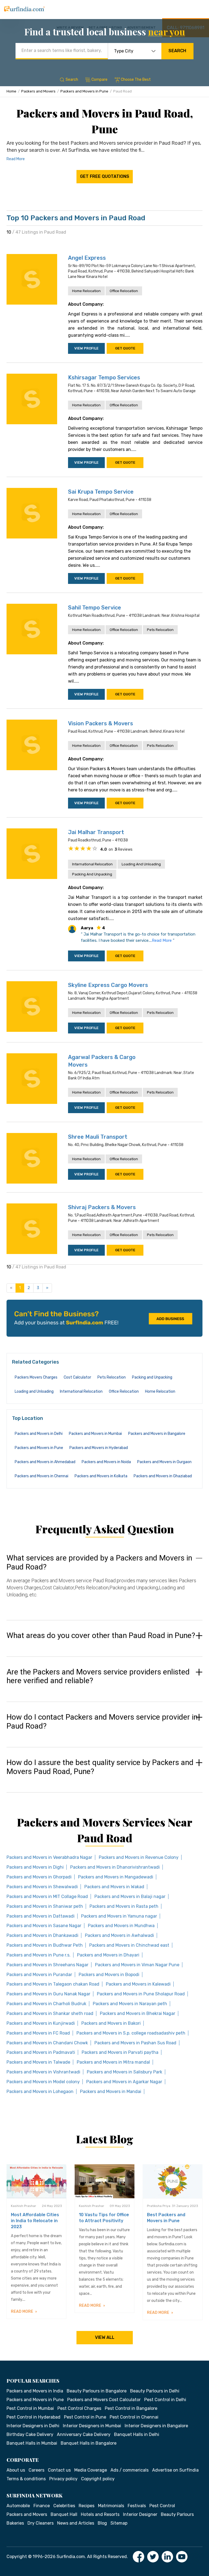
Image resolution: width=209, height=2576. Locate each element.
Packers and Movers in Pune (84, 91)
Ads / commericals (130, 2470)
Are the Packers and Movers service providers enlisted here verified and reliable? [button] (98, 1676)
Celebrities (64, 2506)
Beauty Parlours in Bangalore (97, 2391)
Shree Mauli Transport (98, 1137)
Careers (36, 2470)
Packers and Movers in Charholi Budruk (46, 2004)
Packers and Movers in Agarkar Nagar (124, 2082)
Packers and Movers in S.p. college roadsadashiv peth (131, 2033)
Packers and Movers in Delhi (39, 1434)
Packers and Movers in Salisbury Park (125, 2072)
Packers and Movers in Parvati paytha (120, 2052)
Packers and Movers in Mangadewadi (116, 1877)
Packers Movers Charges (36, 1377)
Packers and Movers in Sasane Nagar (44, 1926)
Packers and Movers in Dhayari (108, 1955)
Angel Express (87, 258)
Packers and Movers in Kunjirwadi (41, 2023)
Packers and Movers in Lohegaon (40, 2092)
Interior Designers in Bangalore (156, 2426)
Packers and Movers (38, 91)
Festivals (137, 2506)
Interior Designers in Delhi (33, 2426)
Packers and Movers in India (35, 2391)
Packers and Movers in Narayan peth (130, 2004)
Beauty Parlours (177, 2514)
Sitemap (119, 2523)
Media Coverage (91, 2470)
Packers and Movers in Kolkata (101, 1476)
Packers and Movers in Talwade (38, 2062)
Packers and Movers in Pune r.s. (39, 1955)
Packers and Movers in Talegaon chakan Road (53, 1984)
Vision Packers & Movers (101, 723)
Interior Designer (140, 2514)
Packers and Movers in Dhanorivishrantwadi (115, 1867)
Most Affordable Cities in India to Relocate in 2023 (35, 2221)
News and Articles (76, 2523)
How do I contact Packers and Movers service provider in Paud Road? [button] (102, 1722)
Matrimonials (111, 2506)
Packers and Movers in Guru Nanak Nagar (48, 1994)
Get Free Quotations (105, 176)
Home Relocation (86, 291)
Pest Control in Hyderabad (33, 2417)
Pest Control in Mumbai (30, 2408)
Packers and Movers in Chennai (42, 1476)
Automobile (18, 2506)
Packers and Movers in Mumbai (95, 1434)
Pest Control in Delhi (165, 2400)
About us (16, 2470)
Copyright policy (98, 2479)
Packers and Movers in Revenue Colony (139, 1857)
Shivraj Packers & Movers (102, 1207)
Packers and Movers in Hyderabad (99, 1448)
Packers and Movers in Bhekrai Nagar (138, 2013)
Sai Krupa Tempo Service (101, 492)
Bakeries (15, 2523)
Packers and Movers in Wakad (114, 1887)
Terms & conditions (26, 2479)
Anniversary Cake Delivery (84, 2434)
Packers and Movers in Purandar (39, 1975)
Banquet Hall (64, 2514)
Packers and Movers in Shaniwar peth (45, 1906)
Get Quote (125, 348)
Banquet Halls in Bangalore (89, 2443)
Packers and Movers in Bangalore (157, 1434)
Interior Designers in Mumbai (92, 2426)
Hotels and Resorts (100, 2514)
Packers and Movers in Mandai (111, 2092)
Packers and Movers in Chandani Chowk (47, 2043)
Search (177, 51)
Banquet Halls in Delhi (137, 2434)
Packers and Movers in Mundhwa (121, 1926)
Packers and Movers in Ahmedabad (45, 1462)
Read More (16, 159)
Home (11, 91)
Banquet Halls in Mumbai (32, 2443)
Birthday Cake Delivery (30, 2434)
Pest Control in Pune (85, 2417)
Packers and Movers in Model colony (43, 2082)
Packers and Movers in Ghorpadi (39, 1877)
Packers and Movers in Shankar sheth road (50, 2013)
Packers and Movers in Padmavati (41, 2052)
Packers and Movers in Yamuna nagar (119, 1916)
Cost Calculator (77, 1377)
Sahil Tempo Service (95, 608)
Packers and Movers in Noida (106, 1462)
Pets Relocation (160, 630)
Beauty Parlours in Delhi (155, 2391)
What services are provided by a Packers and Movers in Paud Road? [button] (99, 1563)
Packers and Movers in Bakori (111, 2023)
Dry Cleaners (41, 2523)
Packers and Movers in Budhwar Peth (45, 1945)
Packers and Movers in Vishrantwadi (43, 2072)
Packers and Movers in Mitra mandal (113, 2062)
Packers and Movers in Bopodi (109, 1975)
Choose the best (136, 80)
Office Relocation (124, 291)
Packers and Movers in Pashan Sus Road (135, 2043)
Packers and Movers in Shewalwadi (42, 1887)
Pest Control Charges (79, 2408)
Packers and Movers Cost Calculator (104, 2400)
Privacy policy (63, 2479)
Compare (99, 80)
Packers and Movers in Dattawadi (41, 1916)
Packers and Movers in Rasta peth (124, 1906)
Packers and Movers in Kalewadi (138, 1984)
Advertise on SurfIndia (175, 2470)
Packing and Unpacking (92, 874)
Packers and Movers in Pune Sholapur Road (141, 1994)
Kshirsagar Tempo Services (104, 377)
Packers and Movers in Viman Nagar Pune (137, 1965)
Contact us (59, 2470)
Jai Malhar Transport (96, 832)
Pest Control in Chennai (134, 2417)
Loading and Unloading (141, 864)
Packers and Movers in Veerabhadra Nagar (49, 1857)
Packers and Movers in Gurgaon (164, 1462)
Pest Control (162, 2506)
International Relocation (92, 864)
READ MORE (22, 2312)
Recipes (87, 2506)
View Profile (86, 348)
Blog (102, 2523)
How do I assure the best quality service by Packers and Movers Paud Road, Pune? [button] (100, 1767)
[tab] (104, 1581)
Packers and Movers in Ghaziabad (163, 1476)
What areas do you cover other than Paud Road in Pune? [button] (101, 1636)
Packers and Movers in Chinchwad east (129, 1945)
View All (105, 2337)
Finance (42, 2506)
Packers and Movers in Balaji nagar (130, 1897)
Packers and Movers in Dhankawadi (42, 1935)
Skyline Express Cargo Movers (108, 985)
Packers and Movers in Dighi (35, 1867)
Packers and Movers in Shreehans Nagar (47, 1965)
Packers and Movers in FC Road (38, 2033)
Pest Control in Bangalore (131, 2408)
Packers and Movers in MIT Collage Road (47, 1897)
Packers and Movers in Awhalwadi (119, 1935)
